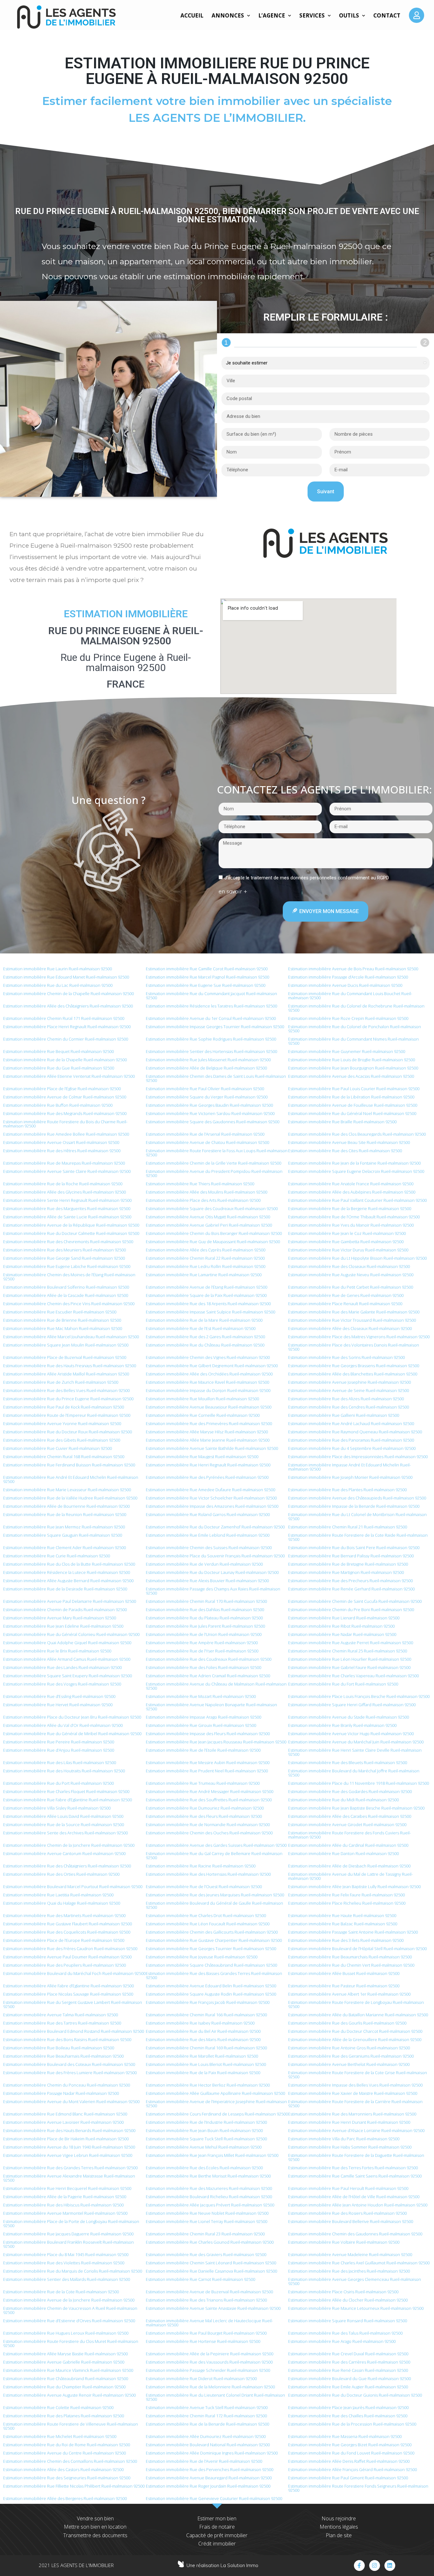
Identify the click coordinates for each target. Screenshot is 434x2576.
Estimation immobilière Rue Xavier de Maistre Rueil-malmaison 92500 (353, 2093)
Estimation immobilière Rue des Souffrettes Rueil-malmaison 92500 (209, 1800)
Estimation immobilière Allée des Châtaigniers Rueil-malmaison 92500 (68, 1006)
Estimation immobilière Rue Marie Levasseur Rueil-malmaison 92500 (67, 1490)
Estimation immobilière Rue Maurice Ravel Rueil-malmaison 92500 (207, 1382)
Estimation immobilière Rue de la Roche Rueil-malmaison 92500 (63, 1184)
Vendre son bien (95, 2518)
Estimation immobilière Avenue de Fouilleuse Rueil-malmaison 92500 (353, 1105)
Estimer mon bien (217, 2518)
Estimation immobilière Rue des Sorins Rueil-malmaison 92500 (346, 1357)
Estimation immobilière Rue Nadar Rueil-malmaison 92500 (342, 1634)
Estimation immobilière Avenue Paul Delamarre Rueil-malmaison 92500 (70, 1601)
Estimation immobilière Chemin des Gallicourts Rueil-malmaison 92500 (212, 1932)
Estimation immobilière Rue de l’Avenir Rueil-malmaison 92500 (204, 2461)
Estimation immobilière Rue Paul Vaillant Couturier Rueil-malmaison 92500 (357, 1200)
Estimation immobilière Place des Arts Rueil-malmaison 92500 (203, 1200)
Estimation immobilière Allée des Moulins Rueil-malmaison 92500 (207, 1192)
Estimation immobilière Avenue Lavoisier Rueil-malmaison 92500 (63, 2122)
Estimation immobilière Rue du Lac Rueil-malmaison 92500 (58, 985)
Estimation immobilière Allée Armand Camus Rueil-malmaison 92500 (67, 1659)
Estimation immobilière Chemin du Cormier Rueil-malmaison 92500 (66, 1039)
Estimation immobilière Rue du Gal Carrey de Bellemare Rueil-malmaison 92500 (214, 1856)
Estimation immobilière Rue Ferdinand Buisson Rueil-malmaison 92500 (69, 1465)
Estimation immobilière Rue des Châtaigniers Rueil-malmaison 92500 (67, 1866)
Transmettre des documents (95, 2535)
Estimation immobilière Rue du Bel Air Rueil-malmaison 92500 (203, 2031)
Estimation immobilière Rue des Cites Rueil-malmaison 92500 (345, 1151)
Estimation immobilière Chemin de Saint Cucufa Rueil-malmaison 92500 (355, 1601)
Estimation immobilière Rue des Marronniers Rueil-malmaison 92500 (352, 2114)
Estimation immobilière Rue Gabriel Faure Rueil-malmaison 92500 (349, 1667)
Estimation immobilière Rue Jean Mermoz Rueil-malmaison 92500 (64, 1527)
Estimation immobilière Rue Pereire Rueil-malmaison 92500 (59, 1742)
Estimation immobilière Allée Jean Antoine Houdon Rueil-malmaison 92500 (358, 2205)
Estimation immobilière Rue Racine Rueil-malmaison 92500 (201, 1866)
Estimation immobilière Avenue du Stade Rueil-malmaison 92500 (349, 1717)
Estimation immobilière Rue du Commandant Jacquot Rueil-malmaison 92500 (211, 996)
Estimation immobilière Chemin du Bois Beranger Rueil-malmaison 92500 (214, 1233)
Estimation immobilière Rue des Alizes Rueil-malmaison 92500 (346, 1399)
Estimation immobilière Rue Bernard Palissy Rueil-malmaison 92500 (351, 1556)
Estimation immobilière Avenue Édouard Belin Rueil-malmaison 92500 (211, 1986)
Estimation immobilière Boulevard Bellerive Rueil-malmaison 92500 (351, 2221)
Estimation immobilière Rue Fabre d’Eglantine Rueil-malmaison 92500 (68, 1800)
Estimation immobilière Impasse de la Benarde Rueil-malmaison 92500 (354, 1506)
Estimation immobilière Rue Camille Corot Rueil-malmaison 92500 (207, 969)
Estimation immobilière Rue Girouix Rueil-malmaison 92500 (201, 1725)
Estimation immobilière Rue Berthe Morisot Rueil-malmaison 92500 (208, 2176)
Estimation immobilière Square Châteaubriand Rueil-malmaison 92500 (211, 1965)
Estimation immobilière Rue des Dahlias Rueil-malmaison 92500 (205, 1610)
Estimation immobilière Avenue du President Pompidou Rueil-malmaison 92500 (214, 1173)
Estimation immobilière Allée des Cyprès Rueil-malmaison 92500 (206, 1250)
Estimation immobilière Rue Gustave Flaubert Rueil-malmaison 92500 (68, 1924)
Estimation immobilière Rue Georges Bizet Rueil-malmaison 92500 (350, 2445)
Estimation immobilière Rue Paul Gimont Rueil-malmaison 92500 (348, 2478)
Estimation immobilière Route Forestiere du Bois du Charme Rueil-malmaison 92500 (65, 1124)
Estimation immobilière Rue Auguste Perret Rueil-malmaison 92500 (351, 1643)
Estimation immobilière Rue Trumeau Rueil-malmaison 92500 (203, 1783)
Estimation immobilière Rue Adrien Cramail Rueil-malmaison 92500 (208, 1676)
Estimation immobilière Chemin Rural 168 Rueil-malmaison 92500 (64, 1457)
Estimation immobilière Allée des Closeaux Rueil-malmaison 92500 (350, 1328)
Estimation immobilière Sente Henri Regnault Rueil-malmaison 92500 (67, 1200)
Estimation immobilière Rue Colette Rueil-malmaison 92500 (58, 2407)
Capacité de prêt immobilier (217, 2535)
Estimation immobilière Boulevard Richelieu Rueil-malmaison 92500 (209, 2197)
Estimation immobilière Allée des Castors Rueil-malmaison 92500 (63, 2469)
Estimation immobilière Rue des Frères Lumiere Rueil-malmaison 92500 (70, 2073)
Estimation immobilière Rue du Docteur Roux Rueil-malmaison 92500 (68, 1432)
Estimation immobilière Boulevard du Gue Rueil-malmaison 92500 (349, 2379)
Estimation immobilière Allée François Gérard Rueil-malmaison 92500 (353, 2469)
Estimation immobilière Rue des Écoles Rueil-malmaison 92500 (204, 2168)
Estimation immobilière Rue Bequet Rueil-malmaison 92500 (58, 1051)
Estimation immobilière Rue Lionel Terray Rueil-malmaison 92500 (207, 2221)
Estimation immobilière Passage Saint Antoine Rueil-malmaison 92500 (353, 1932)
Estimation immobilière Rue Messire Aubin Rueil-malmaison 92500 (208, 1762)
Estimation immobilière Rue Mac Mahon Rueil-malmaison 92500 (63, 1328)
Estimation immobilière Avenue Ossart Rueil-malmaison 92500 (61, 1142)
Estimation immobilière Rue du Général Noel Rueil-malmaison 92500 (352, 1113)
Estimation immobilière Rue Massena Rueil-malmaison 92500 (345, 2436)
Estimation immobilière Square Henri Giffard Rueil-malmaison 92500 (352, 1705)
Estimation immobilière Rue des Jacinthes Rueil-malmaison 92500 (349, 2271)
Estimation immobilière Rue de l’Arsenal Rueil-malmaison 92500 (205, 1134)
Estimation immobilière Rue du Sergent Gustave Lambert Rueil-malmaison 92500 (73, 2004)
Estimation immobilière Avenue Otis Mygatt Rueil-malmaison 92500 (208, 1217)
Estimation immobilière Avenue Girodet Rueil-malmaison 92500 (347, 1825)
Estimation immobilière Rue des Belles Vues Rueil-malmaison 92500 (66, 1390)
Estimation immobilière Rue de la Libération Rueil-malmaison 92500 (351, 1097)
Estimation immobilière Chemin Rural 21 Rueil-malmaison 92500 (348, 1527)
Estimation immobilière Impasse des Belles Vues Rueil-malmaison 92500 (355, 2085)
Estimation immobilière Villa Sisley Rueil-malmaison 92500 (57, 1808)
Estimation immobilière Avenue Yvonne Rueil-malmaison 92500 (62, 1423)
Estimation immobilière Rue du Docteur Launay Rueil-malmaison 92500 (212, 1572)
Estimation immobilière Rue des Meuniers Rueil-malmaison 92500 (64, 1250)
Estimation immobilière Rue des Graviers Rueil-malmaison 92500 (206, 2254)
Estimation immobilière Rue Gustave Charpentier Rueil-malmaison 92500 (214, 1940)
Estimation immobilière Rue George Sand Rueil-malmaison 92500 (64, 1258)
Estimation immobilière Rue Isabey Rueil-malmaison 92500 (200, 2023)
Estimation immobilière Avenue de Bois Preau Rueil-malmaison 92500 (353, 969)
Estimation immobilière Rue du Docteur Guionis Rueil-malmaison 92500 (355, 2395)
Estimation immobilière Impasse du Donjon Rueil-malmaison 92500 (208, 1390)
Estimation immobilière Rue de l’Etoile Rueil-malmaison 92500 (203, 1750)
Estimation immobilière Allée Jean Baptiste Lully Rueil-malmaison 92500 (354, 1887)
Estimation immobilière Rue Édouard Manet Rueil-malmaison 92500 (66, 977)
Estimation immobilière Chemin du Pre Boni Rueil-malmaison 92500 (351, 1610)
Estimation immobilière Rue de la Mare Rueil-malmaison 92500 (204, 1320)
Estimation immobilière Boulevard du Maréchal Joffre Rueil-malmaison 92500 (354, 1773)
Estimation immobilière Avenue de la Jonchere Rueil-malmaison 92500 (69, 2300)
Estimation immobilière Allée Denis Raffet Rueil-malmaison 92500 (349, 2461)
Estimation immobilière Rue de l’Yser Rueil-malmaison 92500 (202, 1651)
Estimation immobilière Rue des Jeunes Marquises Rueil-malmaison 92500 (215, 1895)
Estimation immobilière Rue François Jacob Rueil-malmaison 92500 (208, 2002)
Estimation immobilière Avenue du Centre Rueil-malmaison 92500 (64, 2453)
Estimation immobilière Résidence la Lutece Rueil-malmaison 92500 (67, 1572)
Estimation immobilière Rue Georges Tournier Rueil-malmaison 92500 (211, 1949)
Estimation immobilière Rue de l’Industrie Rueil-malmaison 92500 (206, 2122)
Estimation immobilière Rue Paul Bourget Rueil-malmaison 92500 (206, 2333)
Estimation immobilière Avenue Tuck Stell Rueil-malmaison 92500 (207, 2407)
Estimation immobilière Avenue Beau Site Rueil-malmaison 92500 (349, 1142)
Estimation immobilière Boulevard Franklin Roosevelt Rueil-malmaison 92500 (68, 2244)
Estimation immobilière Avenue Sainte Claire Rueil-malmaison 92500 (67, 1171)
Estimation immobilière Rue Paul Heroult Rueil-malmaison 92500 (348, 2188)
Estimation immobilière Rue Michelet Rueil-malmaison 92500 (60, 2436)
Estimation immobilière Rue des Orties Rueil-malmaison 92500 (61, 1874)
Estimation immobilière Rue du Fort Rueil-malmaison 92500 (343, 1684)
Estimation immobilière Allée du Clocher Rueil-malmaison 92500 (348, 2300)
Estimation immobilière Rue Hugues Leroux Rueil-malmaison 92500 (66, 2333)
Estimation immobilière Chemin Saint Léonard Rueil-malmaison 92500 (211, 2263)
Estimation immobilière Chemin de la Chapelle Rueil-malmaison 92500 (68, 994)
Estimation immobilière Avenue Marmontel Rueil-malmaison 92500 (65, 2213)
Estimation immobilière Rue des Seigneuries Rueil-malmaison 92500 (67, 2478)
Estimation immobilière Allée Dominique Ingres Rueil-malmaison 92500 (212, 2453)
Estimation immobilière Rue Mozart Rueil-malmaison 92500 (201, 1696)
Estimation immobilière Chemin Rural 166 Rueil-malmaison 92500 (206, 2015)
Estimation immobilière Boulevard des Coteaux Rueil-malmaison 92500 (69, 2064)
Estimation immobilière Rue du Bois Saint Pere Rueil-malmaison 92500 (354, 1548)
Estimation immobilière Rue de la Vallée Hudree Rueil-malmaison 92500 (70, 1498)
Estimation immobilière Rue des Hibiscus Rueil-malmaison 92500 (63, 2205)
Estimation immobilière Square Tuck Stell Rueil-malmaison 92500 (206, 2139)
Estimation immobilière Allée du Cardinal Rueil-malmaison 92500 (348, 1845)
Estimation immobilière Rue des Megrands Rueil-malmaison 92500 (65, 1113)
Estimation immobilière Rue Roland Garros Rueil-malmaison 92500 (208, 1514)
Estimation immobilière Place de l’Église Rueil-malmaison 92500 (62, 1089)
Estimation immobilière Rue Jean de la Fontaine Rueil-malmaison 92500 (354, 1163)
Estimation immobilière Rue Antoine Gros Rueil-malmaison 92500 (349, 2048)
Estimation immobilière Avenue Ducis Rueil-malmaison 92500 (345, 985)
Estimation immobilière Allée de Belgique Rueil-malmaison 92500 (206, 1068)
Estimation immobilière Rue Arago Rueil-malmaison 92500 (342, 2341)
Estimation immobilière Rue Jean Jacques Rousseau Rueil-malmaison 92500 (216, 1742)
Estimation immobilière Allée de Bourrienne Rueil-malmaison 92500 (66, 1506)
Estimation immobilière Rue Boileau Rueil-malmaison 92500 (59, 2048)
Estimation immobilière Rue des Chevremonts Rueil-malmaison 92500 (68, 1242)
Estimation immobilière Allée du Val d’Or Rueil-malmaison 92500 (63, 1725)
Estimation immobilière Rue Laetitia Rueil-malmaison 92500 (58, 1895)
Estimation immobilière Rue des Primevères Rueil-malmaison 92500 (209, 1423)
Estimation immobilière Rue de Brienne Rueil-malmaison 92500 (62, 1320)
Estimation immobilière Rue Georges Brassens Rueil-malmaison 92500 (354, 1366)
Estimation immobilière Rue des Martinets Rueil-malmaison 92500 (64, 1915)
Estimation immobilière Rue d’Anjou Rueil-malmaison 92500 (59, 1750)
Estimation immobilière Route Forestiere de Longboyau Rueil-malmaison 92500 (356, 2004)
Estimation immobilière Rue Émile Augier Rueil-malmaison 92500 (348, 2387)
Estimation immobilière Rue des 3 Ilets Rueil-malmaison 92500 (346, 1940)
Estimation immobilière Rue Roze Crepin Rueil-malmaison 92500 (348, 1018)
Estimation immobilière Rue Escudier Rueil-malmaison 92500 (60, 1312)
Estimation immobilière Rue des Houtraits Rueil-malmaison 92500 (64, 1771)
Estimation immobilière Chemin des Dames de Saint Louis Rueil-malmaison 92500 (216, 1078)
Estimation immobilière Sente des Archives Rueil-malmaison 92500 (65, 1833)
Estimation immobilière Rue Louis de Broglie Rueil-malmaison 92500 (352, 1060)
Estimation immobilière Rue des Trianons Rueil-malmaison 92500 (206, 2300)
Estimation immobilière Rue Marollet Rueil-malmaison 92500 (202, 2056)
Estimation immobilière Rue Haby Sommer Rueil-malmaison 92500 (350, 2147)
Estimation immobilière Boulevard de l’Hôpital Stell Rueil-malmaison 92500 (357, 1949)
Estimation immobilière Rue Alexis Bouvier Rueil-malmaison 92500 (207, 1581)
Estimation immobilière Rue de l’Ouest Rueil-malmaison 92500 (204, 1887)
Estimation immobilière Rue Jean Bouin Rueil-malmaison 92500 (204, 2130)
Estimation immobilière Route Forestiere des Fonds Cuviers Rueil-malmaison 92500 (349, 1835)
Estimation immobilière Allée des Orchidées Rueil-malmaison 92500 (209, 1374)
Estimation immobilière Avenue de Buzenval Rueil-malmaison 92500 (209, 2292)
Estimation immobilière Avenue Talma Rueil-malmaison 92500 (61, 2015)
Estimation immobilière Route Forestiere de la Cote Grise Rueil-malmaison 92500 (358, 2075)
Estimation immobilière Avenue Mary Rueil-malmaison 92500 (60, 1618)
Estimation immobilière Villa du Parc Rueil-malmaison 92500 (344, 2139)
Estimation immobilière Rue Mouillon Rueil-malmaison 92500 (202, 1399)
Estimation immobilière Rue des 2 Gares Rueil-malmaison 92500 (205, 1337)
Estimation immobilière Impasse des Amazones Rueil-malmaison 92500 (212, 1506)
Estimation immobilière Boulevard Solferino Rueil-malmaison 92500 (66, 1287)
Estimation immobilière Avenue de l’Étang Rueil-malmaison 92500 (207, 1287)
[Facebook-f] (359, 2566)
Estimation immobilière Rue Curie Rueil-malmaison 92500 (57, 1556)
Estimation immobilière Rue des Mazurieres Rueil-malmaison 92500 (209, 2188)
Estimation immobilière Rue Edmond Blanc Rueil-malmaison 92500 (65, 2114)
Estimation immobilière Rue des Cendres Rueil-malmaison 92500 (349, 1407)
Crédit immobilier (217, 2544)
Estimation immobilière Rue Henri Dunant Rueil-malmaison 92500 (349, 2122)
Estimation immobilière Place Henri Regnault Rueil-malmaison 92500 (67, 1027)
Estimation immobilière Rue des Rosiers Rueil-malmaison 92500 (347, 2213)
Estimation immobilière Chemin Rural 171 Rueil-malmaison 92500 (64, 1018)
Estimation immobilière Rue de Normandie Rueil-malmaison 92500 (208, 1825)
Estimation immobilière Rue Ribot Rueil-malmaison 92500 (341, 1626)
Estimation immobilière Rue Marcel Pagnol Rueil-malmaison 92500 (207, 977)
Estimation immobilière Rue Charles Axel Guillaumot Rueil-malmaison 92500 (359, 2263)
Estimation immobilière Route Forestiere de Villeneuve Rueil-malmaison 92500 (71, 2426)
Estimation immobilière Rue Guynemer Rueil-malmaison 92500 (347, 1051)
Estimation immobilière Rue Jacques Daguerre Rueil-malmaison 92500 (68, 2234)
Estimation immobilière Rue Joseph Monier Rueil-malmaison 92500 (350, 1477)
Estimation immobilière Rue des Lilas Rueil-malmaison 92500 (60, 1762)
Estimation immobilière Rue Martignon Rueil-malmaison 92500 (346, 1572)
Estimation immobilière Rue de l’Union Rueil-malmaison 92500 (204, 1634)
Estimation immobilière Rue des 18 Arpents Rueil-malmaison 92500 (208, 1304)
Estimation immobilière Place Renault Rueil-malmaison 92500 (345, 1304)
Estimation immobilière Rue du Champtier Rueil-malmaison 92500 (64, 2387)
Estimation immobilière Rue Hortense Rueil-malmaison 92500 (203, 2341)
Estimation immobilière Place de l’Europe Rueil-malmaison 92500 (64, 1940)
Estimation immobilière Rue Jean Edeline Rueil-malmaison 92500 (63, 1626)
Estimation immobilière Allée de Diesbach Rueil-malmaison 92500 (349, 1866)
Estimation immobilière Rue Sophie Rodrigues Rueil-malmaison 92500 (211, 1039)
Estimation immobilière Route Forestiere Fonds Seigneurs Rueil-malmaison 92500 (358, 2488)
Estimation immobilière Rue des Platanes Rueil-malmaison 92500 (64, 2416)
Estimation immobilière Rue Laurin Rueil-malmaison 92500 (58, 969)
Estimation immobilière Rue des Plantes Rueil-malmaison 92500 (347, 1490)
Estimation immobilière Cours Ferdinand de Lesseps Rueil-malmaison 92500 (217, 2114)
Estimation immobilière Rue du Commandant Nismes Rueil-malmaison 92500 (353, 1041)
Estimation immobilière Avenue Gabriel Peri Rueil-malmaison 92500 (209, 1225)
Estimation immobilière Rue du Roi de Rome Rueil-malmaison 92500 (67, 2445)
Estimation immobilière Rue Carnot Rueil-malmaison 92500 (200, 2279)
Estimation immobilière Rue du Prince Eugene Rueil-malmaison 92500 (68, 1399)
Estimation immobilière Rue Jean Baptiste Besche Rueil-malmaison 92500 (356, 1808)
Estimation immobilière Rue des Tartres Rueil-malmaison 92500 (62, 2023)
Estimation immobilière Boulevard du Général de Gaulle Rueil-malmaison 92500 (214, 1905)
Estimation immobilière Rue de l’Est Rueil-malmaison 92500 (201, 1328)
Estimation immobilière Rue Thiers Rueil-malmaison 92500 (200, 1184)
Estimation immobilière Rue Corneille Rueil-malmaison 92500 (203, 1415)
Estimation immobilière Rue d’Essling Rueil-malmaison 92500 (59, 1696)
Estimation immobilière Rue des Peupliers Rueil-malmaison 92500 (64, 1965)
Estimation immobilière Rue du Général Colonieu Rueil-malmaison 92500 (71, 1634)
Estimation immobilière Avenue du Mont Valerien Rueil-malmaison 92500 (71, 2102)
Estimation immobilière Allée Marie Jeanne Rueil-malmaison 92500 (208, 1440)
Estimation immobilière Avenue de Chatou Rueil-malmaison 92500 (207, 1142)
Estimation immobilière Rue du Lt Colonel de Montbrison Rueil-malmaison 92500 (357, 1517)
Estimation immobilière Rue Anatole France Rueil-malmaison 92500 (351, 1184)
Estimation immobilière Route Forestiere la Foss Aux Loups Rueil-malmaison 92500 (217, 1153)
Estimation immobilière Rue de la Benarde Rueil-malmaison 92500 (207, 2424)
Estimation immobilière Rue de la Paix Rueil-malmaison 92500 (203, 2073)
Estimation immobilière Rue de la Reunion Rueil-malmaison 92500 (65, 1514)
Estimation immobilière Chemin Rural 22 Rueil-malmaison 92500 (205, 1258)
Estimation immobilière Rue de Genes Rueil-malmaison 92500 (346, 1295)
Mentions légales (339, 2527)
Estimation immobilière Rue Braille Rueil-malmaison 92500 (342, 1122)
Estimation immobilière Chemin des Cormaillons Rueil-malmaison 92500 (70, 2461)
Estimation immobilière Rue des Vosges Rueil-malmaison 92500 (62, 1684)
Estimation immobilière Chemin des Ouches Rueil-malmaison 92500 (209, 1833)
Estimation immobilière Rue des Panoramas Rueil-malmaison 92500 (351, 1440)
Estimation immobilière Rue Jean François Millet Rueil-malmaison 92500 (212, 2155)
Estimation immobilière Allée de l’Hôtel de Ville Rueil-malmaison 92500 (354, 2197)
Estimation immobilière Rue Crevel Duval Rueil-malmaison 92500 (348, 2354)
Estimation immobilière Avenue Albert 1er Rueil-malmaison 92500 (349, 1994)
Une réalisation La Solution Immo (222, 2565)
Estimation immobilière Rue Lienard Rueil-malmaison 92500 (344, 1618)
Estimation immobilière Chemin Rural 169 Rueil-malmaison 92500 (206, 2048)
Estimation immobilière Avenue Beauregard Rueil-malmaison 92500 (209, 2478)
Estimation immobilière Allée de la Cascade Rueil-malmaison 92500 (66, 1295)
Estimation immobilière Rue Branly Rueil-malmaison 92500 (342, 1725)
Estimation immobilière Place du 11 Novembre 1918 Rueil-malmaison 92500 (359, 1783)
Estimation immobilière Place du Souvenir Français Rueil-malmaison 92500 (215, 1556)
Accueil (192, 15)
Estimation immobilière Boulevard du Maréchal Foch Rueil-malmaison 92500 (74, 1973)
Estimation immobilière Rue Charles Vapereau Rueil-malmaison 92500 (353, 1676)
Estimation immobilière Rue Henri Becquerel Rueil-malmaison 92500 (67, 2188)
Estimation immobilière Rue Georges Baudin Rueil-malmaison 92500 (209, 1105)
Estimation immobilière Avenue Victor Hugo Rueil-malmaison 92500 (351, 1734)
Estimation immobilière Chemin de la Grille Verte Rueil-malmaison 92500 (214, 1163)
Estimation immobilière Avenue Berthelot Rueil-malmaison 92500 (349, 2064)
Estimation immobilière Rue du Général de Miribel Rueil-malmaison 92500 (72, 1734)
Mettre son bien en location (95, 2527)
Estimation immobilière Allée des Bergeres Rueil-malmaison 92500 (65, 2498)
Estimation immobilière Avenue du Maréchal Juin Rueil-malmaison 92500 (356, 1742)
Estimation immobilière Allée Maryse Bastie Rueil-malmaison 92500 (65, 2354)
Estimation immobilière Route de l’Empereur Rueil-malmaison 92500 (67, 1415)
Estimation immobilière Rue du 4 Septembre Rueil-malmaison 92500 (352, 1448)
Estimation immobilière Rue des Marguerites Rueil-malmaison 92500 (67, 1208)
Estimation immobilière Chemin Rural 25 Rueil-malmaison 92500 (348, 1651)
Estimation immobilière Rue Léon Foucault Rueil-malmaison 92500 (208, 1924)
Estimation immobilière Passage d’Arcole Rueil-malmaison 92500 (348, 977)
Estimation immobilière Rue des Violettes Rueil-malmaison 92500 (64, 2263)
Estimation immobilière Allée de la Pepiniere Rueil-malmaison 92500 (210, 2354)
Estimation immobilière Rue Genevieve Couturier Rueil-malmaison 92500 (214, 2498)
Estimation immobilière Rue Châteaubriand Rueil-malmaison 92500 (66, 2379)
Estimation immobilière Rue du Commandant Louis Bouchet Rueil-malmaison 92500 (350, 996)
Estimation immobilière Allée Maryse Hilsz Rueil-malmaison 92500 (207, 1432)
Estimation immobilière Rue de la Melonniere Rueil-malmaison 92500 (210, 2387)
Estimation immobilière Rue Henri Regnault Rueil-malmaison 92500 (208, 1465)
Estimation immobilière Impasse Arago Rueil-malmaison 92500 (203, 1717)
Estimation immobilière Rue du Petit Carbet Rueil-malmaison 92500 (351, 1287)
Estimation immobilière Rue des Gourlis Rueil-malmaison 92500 (347, 2023)
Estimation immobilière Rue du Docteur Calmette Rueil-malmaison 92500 (71, 1233)
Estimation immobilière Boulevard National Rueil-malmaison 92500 (208, 2445)
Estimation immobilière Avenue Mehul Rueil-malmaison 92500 (204, 2147)
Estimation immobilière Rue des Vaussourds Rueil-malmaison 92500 (209, 2362)
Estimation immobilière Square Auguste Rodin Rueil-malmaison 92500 (211, 1994)
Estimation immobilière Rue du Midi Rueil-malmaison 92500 (343, 1800)
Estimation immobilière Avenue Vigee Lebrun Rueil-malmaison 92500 (68, 2155)
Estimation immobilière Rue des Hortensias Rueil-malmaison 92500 (208, 1874)
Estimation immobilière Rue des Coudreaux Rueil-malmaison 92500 (209, 1659)
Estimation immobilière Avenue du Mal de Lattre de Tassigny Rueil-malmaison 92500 (350, 1876)
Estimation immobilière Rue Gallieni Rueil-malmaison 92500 (344, 1415)
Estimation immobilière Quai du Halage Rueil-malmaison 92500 (62, 1903)
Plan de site (339, 2535)
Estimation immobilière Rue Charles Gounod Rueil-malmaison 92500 (210, 2242)
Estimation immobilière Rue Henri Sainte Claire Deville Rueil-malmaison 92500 (355, 1752)
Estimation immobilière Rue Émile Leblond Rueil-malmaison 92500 (208, 1535)
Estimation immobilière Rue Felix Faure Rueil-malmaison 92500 (346, 1895)
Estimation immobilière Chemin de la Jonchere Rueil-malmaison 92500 (69, 1845)
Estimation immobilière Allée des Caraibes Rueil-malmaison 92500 (350, 1816)
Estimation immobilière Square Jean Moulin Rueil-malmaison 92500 (66, 1345)
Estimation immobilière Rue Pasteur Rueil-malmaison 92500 (344, 1986)
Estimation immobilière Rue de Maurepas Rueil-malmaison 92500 (64, 1163)
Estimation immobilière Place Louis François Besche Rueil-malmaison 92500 (359, 1696)
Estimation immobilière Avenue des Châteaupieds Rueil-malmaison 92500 (357, 1498)
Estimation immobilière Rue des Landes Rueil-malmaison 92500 (62, 1667)
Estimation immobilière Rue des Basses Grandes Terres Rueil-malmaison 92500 (214, 1975)
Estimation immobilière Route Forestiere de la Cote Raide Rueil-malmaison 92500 (358, 1537)
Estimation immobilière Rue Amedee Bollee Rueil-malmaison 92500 (66, 1134)
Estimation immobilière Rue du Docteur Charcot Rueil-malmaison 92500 (355, 2031)
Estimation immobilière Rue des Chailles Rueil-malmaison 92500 (348, 2416)
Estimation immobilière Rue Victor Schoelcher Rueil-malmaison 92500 (211, 1498)
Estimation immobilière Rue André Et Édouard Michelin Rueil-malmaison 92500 (71, 1479)
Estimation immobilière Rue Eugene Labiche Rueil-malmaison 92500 (67, 1266)
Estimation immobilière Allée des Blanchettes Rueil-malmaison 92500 (353, 1374)
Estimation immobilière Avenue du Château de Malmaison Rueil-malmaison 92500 (216, 1686)
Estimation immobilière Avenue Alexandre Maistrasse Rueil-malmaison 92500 (69, 2178)
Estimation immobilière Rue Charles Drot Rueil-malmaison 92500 (206, 1915)
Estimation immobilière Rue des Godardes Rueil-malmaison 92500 (350, 1791)
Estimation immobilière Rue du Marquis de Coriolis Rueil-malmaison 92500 (73, 2271)
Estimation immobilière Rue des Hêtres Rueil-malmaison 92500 (62, 1151)
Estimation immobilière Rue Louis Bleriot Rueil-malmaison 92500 (206, 2064)
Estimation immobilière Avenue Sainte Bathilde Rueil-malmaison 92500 (212, 1448)
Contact (387, 15)
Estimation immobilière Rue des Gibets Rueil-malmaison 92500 (62, 1440)
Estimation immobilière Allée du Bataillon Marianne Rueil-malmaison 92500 (358, 2015)
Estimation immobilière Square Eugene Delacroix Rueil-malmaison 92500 (356, 1171)
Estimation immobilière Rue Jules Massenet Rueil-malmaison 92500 (208, 1060)
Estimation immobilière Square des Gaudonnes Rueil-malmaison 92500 (213, 1122)
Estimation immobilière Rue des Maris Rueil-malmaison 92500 (203, 2039)
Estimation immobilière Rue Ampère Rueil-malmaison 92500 (202, 1643)
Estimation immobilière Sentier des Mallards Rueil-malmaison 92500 (67, 2279)
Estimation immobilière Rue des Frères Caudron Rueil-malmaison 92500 (70, 1949)
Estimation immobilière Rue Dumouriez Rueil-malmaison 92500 (205, 1808)
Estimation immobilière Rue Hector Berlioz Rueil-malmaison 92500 (208, 2085)
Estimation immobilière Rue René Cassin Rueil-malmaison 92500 (348, 2370)
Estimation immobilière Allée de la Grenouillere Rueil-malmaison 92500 (355, 2039)
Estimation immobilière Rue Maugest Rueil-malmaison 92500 (202, 1457)
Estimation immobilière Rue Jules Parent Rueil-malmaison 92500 (205, 1626)
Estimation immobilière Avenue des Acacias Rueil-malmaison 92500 (351, 1076)
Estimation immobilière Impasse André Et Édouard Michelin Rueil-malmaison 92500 (349, 1467)
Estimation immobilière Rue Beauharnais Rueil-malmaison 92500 (63, 2056)
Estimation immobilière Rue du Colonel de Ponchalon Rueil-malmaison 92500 (355, 1029)
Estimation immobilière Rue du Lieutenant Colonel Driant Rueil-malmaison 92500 (215, 2397)
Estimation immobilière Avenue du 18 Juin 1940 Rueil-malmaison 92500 (69, 2147)
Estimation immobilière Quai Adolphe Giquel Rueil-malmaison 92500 (67, 1643)
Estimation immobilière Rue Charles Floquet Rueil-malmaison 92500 (66, 1791)
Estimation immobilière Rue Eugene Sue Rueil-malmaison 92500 (206, 985)
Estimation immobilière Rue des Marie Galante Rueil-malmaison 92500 (354, 1312)
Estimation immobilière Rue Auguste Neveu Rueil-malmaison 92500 (351, 1275)
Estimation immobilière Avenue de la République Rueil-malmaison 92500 (71, 1225)
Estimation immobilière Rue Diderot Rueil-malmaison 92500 (201, 2379)
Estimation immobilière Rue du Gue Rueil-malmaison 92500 (59, 1068)
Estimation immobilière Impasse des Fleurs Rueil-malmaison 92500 (208, 1734)
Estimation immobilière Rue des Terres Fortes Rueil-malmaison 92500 (353, 2168)
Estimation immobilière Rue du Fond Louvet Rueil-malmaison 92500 (351, 2453)
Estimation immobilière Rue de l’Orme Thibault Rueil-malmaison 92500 (354, 1217)
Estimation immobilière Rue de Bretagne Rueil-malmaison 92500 (348, 1564)
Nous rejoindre (339, 2518)
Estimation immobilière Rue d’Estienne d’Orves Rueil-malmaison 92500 (69, 2321)
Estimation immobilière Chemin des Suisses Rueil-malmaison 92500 (209, 1548)
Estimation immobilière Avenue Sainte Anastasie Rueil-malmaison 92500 (213, 2308)
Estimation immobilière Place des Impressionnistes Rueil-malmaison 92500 (358, 1457)
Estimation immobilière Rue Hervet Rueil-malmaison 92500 (58, 1705)
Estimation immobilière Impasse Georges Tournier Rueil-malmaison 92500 (215, 1027)
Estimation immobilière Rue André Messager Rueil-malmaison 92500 (210, 1791)
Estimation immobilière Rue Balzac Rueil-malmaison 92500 (343, 1924)
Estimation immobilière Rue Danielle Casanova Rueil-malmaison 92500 (211, 2271)
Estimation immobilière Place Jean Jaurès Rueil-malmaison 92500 (348, 2407)
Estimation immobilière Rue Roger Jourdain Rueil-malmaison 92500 (208, 2486)
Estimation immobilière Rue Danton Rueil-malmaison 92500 (343, 1853)
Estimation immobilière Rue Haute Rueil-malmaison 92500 (342, 1915)
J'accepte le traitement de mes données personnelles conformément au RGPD (307, 878)
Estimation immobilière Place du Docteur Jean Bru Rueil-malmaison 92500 (72, 1717)
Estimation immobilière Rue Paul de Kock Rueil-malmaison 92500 (64, 1407)
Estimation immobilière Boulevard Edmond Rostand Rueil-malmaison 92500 (74, 2031)
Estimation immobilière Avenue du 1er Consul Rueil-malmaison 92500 (211, 1018)
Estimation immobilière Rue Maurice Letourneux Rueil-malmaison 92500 (356, 2308)
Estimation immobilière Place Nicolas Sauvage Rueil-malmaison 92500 (68, 1994)
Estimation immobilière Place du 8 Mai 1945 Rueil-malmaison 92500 (66, 2254)
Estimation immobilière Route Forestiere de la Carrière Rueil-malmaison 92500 (355, 2104)
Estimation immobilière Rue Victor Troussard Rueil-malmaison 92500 (352, 1320)
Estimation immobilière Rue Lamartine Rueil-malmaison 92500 (204, 1275)
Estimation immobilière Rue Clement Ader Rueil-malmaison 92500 (64, 1548)
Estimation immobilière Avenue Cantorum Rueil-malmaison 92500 (64, 1853)
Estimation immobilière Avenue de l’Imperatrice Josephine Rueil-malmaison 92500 (216, 2104)
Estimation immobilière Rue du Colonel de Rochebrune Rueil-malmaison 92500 (356, 1008)
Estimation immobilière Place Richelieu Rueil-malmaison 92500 (347, 1903)
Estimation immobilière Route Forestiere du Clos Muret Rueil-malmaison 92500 (71, 2343)
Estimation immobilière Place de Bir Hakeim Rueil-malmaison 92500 (66, 2139)
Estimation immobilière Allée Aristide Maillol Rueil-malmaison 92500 (66, 1374)
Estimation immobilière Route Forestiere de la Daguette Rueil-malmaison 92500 (356, 2157)
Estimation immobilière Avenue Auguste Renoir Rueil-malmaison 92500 (69, 2395)
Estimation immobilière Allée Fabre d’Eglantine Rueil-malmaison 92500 (68, 1986)
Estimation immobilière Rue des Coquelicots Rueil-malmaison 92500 (67, 1932)
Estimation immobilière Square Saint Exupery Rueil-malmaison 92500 (68, 1676)
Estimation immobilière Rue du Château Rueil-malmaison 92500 (205, 1345)
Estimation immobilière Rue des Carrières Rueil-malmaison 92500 (349, 2362)
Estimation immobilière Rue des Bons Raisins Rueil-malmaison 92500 (67, 2039)
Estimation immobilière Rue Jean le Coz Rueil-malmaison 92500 (347, 1233)
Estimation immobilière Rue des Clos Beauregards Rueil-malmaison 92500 (357, 1134)
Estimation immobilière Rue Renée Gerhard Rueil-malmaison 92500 (351, 1589)
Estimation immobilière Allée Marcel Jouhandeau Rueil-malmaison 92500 (71, 1337)
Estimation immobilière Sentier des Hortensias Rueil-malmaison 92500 (211, 1051)
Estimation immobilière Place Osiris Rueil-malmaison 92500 (343, 2292)
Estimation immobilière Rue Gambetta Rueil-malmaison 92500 (346, 1242)
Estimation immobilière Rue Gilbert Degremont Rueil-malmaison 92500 (212, 1366)
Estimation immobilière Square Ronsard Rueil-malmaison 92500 (348, 2321)
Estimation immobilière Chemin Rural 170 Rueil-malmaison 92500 (206, 1601)
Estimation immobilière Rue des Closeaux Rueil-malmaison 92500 (349, 1266)
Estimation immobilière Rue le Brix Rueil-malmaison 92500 (57, 1651)
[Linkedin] (390, 2566)
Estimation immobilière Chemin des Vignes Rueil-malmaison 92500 (208, 1357)
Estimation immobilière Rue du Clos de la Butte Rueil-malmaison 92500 (69, 1564)
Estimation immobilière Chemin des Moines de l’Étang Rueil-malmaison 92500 (69, 1277)
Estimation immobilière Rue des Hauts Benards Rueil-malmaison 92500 (69, 2130)
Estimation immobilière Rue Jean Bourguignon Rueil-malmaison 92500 (353, 1068)
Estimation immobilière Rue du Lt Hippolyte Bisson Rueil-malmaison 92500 (357, 1258)
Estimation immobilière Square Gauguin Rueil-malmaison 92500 (63, 1535)
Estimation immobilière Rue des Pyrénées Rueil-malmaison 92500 (207, 1477)
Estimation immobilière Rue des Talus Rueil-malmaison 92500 (345, 2333)
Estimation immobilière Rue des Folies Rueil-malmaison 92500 (203, 1667)
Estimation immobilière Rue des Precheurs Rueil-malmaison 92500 (350, 1581)
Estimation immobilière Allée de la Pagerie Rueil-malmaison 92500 (65, 2197)
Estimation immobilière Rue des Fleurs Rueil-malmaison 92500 (204, 1816)
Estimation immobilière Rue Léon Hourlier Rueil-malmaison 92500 (350, 1659)
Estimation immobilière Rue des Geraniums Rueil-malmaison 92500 (351, 2056)
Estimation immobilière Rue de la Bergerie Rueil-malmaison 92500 (350, 1208)
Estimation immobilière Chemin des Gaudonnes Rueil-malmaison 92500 (355, 2234)
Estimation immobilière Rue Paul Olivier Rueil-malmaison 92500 (205, 1089)
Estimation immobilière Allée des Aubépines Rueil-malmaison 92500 (352, 1192)
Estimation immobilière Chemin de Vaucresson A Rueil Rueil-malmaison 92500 (70, 2310)
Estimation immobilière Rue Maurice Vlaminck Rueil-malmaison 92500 (68, 2370)
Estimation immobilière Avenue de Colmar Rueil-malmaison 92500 (65, 1097)
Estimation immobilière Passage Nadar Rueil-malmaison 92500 (61, 2093)
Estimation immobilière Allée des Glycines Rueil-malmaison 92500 (64, 1192)
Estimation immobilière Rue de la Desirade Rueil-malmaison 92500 (65, 1589)
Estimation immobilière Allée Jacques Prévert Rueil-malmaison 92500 (210, 2205)
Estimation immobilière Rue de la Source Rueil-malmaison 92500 (64, 1825)
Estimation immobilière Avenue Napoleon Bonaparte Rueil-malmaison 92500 (211, 1707)
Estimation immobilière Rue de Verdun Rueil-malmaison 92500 (204, 1564)
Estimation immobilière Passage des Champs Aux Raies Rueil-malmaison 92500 (213, 1591)
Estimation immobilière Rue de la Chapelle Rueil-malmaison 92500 (65, 1060)
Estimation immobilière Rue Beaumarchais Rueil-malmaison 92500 (350, 1957)
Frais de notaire (217, 2527)
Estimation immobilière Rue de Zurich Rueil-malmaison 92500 (61, 1382)
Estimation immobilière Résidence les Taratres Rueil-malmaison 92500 (211, 1006)
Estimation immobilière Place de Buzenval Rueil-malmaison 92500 (65, 1357)
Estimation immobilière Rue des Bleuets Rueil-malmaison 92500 (348, 1762)
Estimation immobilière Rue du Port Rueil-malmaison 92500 (58, 1783)
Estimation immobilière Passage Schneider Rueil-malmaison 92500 (208, 2370)
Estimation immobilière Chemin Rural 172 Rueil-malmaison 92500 (206, 2416)
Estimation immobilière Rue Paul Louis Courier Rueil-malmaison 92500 (354, 1089)
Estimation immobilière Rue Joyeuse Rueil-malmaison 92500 (202, 1957)
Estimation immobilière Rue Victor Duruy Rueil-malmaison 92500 (348, 1250)
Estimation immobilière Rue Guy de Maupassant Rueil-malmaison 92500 (213, 1242)
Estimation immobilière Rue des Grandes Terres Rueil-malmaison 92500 (70, 2168)
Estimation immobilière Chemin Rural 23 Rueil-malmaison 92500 (205, 2234)
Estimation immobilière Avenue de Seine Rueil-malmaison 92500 (349, 1390)
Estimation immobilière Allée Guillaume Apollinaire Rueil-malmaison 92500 (215, 2093)
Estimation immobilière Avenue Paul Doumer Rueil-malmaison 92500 (67, 1957)
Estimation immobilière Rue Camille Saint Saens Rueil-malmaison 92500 (355, 2176)
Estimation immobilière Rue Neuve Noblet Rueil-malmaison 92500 (207, 2213)
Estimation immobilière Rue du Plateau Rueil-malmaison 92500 (204, 1618)
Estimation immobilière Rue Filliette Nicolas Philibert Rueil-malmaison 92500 (74, 2486)
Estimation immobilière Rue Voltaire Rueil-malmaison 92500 (344, 2242)
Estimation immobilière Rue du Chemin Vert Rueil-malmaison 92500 (351, 1965)
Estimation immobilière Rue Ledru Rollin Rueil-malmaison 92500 (206, 1266)
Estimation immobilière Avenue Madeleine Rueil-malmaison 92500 (350, 2254)
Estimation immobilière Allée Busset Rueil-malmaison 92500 (344, 1973)
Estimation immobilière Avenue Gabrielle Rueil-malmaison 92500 (64, 2362)
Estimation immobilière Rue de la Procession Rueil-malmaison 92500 (352, 2424)
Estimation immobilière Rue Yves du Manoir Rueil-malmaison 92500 (351, 1225)
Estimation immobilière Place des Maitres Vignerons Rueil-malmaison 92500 (359, 1337)
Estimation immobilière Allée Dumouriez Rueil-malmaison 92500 (206, 2436)
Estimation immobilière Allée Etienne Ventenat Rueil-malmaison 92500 (69, 1076)
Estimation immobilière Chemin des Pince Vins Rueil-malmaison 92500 (69, 1304)
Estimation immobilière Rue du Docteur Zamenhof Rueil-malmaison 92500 (215, 1527)
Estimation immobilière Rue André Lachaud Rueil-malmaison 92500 (351, 1423)
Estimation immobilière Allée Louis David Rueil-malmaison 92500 (63, 1816)
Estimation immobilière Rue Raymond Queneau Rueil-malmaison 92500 (355, 1432)
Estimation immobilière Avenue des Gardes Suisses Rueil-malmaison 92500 (216, 1845)
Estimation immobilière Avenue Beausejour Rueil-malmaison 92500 (209, 1407)
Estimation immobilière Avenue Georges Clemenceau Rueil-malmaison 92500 (355, 2281)
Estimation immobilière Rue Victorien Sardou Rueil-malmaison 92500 (210, 1113)
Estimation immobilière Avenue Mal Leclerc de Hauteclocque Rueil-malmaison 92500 (209, 2323)
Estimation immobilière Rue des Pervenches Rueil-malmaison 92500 (210, 2469)
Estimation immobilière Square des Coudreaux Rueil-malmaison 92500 (212, 1208)
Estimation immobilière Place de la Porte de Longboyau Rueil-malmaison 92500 (71, 2223)
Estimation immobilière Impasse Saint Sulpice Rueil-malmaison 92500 (210, 1312)
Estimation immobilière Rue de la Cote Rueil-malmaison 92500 (61, 2292)
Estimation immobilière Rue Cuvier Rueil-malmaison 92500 (58, 1448)
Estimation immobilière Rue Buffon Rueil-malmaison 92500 (58, 1105)
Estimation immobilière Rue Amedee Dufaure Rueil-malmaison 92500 (210, 1490)
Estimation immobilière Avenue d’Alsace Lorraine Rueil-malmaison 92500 (356, 2130)
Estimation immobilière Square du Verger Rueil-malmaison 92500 (207, 1097)
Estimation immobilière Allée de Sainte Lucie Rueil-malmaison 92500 (67, 1217)
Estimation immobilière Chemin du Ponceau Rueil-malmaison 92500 (67, 2085)
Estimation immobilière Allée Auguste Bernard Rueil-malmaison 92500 (68, 1581)
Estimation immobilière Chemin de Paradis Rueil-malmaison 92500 (65, 1610)
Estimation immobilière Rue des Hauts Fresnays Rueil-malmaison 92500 (70, 1366)
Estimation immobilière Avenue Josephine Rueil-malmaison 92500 (349, 1382)
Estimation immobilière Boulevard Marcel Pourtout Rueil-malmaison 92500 (73, 1887)
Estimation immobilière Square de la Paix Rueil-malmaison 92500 (206, 1295)
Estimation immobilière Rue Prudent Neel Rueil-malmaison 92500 (207, 1771)
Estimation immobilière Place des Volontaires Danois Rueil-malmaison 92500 (354, 1347)
